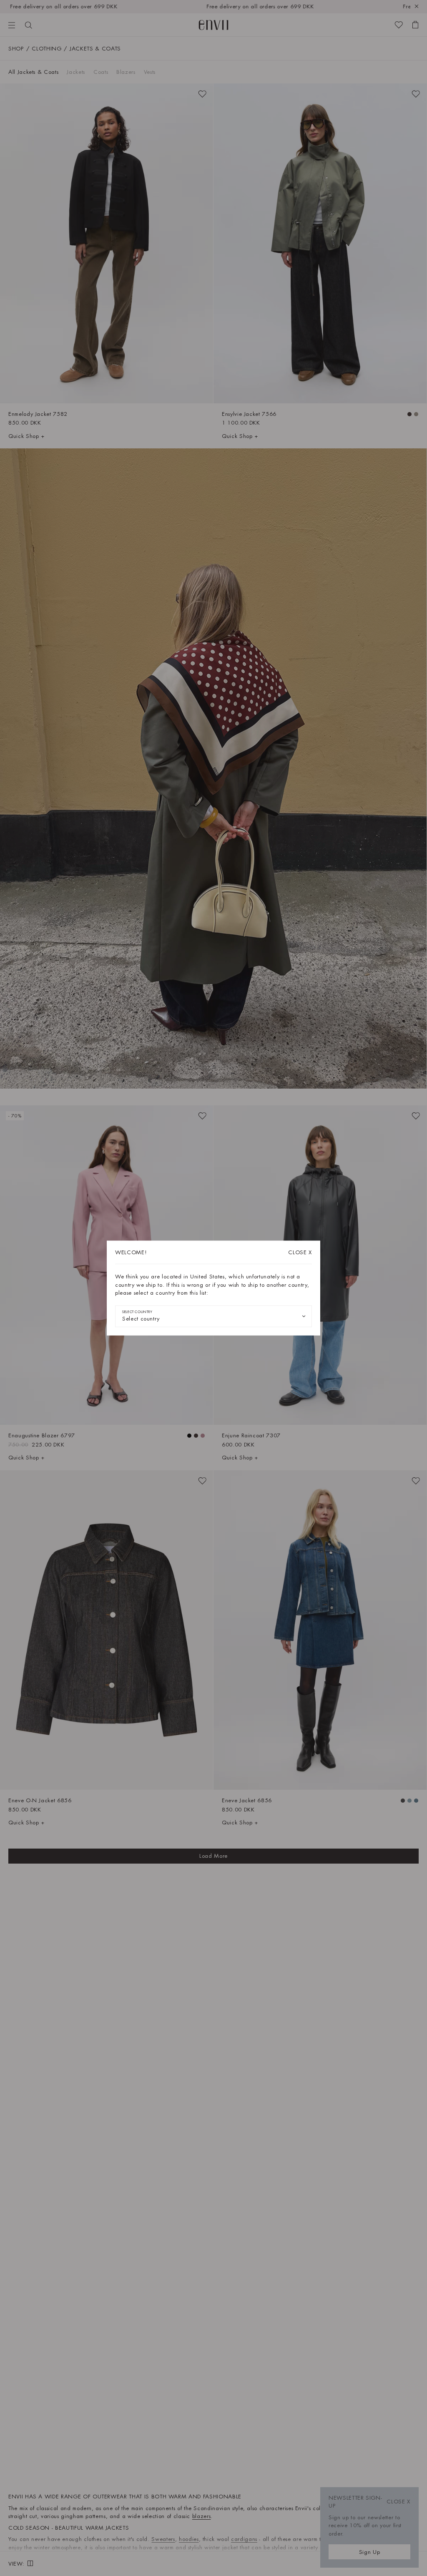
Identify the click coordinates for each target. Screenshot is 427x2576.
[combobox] (213, 1316)
